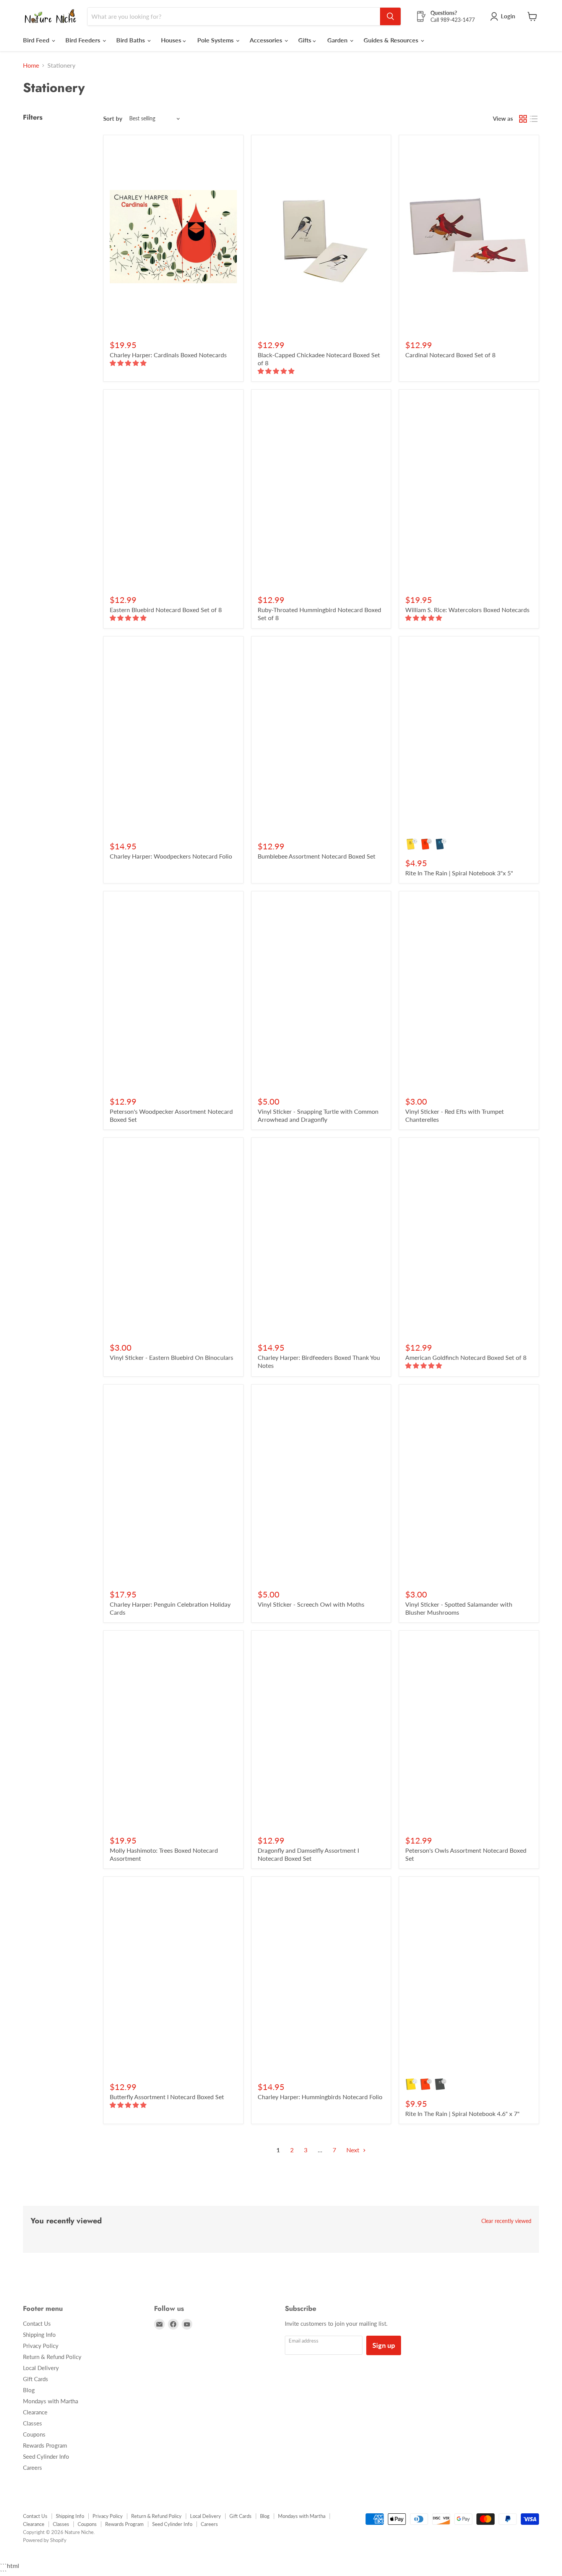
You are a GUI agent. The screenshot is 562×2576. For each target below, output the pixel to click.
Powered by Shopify (45, 2540)
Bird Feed (37, 40)
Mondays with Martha (50, 2401)
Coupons (34, 2434)
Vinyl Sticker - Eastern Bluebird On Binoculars (171, 1357)
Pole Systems (216, 40)
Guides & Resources (392, 40)
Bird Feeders (84, 40)
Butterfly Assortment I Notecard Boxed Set (167, 2097)
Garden (338, 40)
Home (31, 65)
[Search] (390, 16)
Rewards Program (45, 2445)
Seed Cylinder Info (46, 2456)
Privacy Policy (41, 2346)
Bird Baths (131, 40)
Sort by (113, 119)
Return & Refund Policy (52, 2357)
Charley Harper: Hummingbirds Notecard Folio (320, 2097)
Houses (172, 40)
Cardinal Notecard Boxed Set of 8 (450, 355)
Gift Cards (36, 2379)
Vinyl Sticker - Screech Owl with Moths (311, 1604)
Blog (29, 2390)
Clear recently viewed (506, 2221)
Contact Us (37, 2323)
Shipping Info (39, 2335)
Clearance (35, 2412)
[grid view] (523, 119)
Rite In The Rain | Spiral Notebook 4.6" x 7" (462, 2113)
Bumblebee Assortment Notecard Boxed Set (317, 856)
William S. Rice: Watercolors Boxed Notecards (467, 610)
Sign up (384, 2345)
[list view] (534, 119)
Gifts (305, 40)
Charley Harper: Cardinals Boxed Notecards (168, 355)
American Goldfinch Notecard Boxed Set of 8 (466, 1357)
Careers (32, 2467)
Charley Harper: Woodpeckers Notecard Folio (171, 856)
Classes (32, 2423)
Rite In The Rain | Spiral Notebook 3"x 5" (459, 873)
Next (354, 2150)
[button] (129, 363)
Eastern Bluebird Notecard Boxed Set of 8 (166, 610)
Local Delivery (41, 2368)
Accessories (267, 40)
